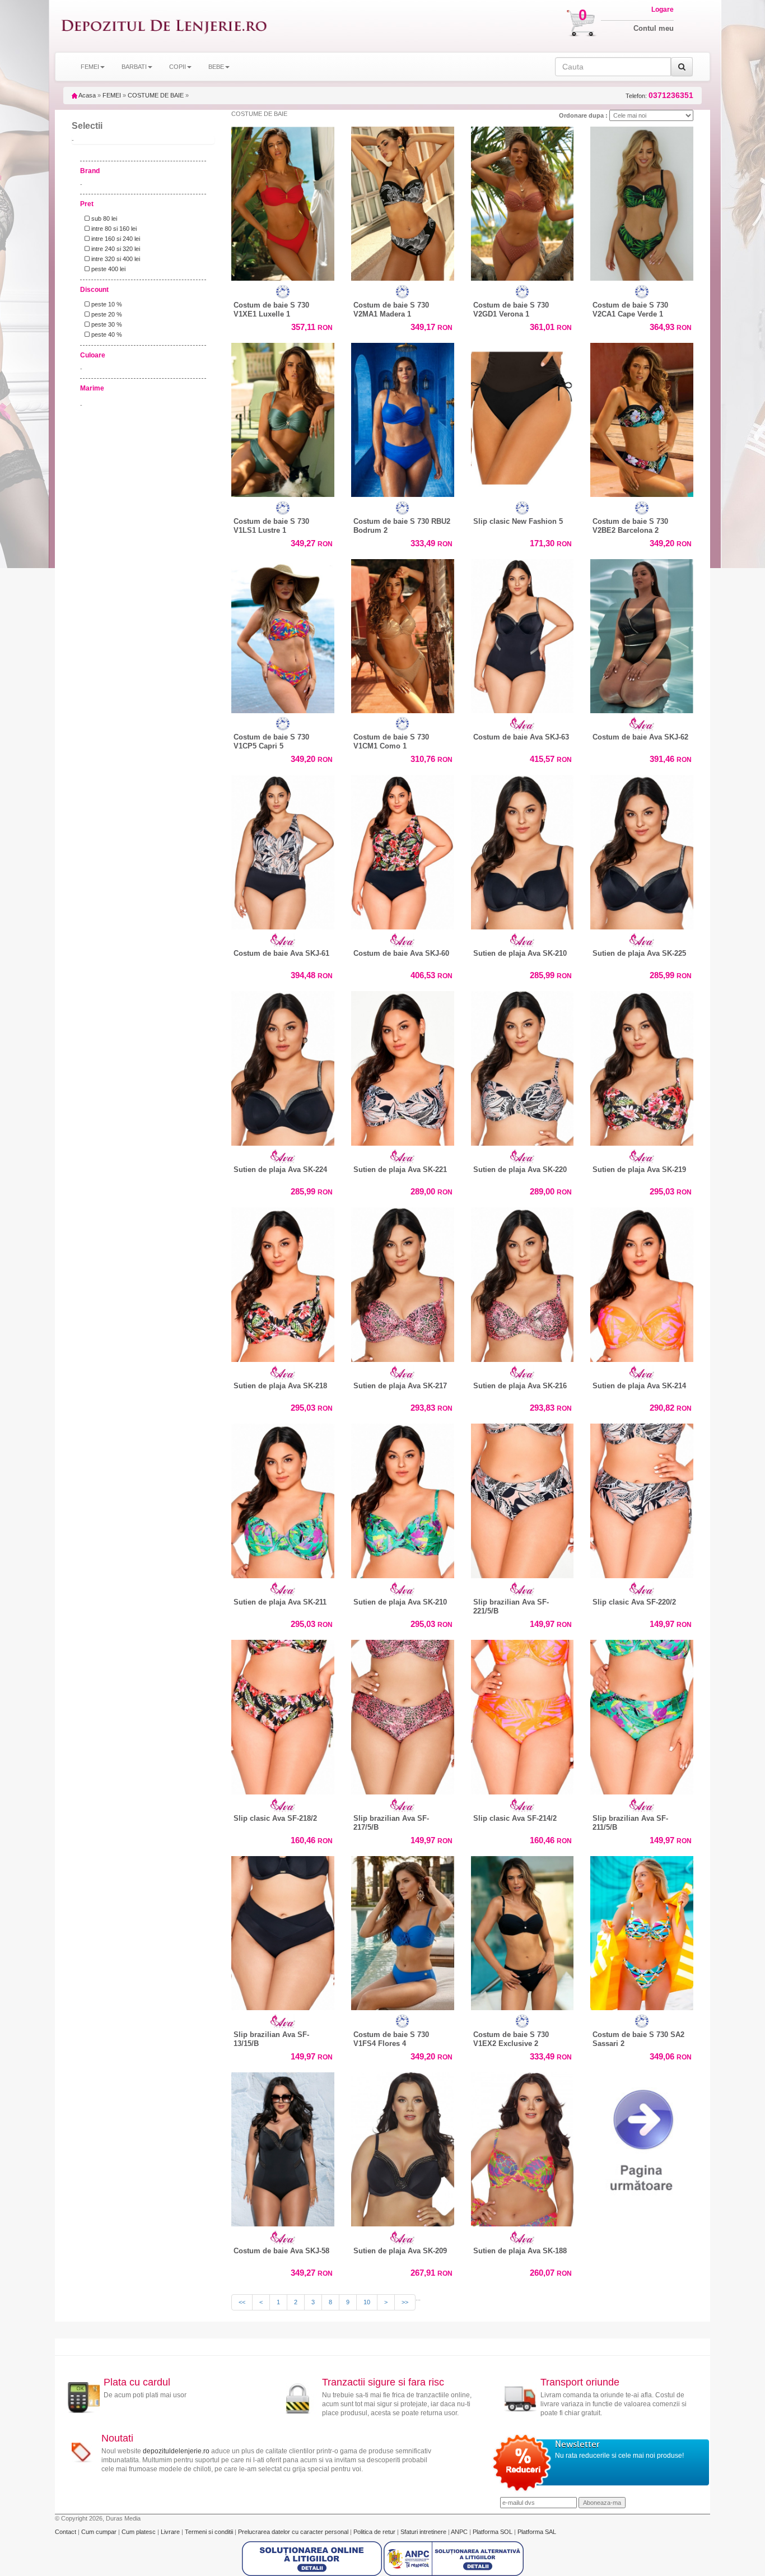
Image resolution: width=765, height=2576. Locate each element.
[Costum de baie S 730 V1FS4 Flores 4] (403, 1931)
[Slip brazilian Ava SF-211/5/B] (642, 1714)
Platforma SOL (493, 2532)
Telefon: (659, 96)
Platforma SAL (537, 2532)
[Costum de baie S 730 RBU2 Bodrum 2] (403, 417)
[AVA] (523, 724)
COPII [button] (178, 67)
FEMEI (112, 95)
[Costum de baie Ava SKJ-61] (283, 849)
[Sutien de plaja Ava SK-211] (283, 1498)
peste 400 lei (108, 269)
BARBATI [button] (134, 67)
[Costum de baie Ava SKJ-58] (283, 2147)
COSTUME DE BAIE (156, 95)
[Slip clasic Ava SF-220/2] (642, 1498)
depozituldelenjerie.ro (176, 2451)
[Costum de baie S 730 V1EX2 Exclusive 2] (523, 1931)
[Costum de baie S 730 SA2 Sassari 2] (642, 1931)
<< (242, 2302)
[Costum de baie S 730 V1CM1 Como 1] (403, 634)
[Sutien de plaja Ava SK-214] (642, 1282)
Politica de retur (375, 2532)
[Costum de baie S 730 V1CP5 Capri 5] (283, 634)
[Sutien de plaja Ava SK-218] (283, 1282)
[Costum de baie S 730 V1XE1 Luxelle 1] (283, 201)
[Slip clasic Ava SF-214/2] (523, 1714)
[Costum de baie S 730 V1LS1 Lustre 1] (283, 417)
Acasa (87, 95)
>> (405, 2302)
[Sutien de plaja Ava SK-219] (642, 1066)
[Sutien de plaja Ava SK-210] (523, 849)
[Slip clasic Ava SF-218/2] (283, 1714)
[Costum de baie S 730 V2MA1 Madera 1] (403, 201)
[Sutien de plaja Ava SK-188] (523, 2147)
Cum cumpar (100, 2532)
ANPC (459, 2532)
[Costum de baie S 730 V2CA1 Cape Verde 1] (642, 201)
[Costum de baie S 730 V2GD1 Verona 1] (523, 201)
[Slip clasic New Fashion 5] (523, 417)
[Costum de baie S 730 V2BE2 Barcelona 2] (642, 417)
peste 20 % (106, 314)
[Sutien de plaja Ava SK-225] (642, 849)
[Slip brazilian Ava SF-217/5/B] (403, 1714)
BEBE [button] (216, 67)
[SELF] (283, 292)
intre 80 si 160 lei (113, 229)
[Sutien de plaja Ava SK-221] (403, 1066)
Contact (66, 2532)
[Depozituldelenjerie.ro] (164, 26)
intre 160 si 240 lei (115, 239)
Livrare (171, 2532)
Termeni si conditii (210, 2532)
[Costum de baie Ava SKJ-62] (642, 634)
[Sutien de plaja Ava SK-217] (403, 1282)
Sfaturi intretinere (424, 2532)
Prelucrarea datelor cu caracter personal (294, 2532)
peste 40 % (106, 334)
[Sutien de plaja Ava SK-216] (523, 1282)
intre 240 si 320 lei (115, 249)
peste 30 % (106, 324)
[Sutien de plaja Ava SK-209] (403, 2147)
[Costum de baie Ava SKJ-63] (523, 634)
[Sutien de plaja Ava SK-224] (283, 1066)
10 (367, 2302)
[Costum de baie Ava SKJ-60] (403, 849)
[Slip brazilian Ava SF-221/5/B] (523, 1498)
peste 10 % (106, 304)
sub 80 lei (103, 218)
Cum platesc (139, 2532)
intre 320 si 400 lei (115, 259)
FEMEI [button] (90, 67)
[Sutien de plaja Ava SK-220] (523, 1066)
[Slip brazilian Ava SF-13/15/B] (283, 1931)
